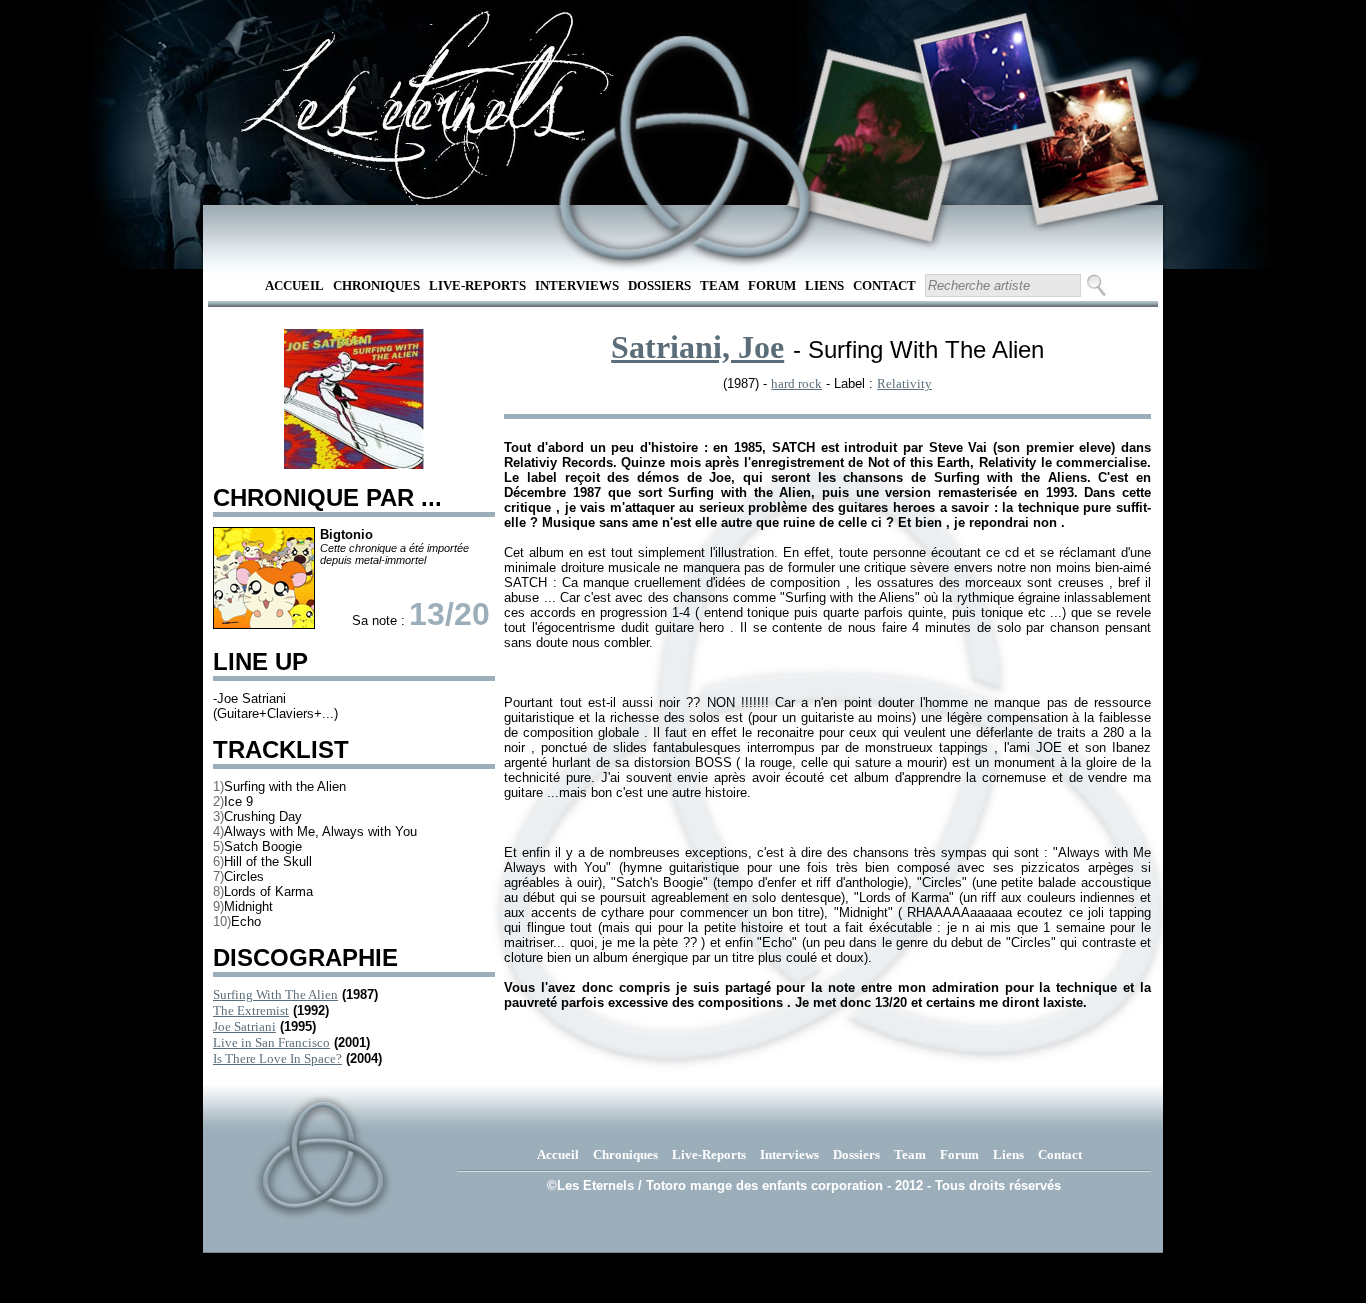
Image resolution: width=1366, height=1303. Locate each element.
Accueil (294, 285)
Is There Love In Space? (277, 1058)
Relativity (904, 383)
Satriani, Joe (697, 347)
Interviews (577, 285)
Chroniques (376, 285)
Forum (772, 285)
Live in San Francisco (271, 1042)
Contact (884, 285)
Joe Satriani (244, 1026)
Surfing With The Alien (275, 994)
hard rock (796, 383)
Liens (824, 285)
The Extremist (251, 1010)
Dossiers (659, 285)
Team (719, 285)
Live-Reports (477, 285)
